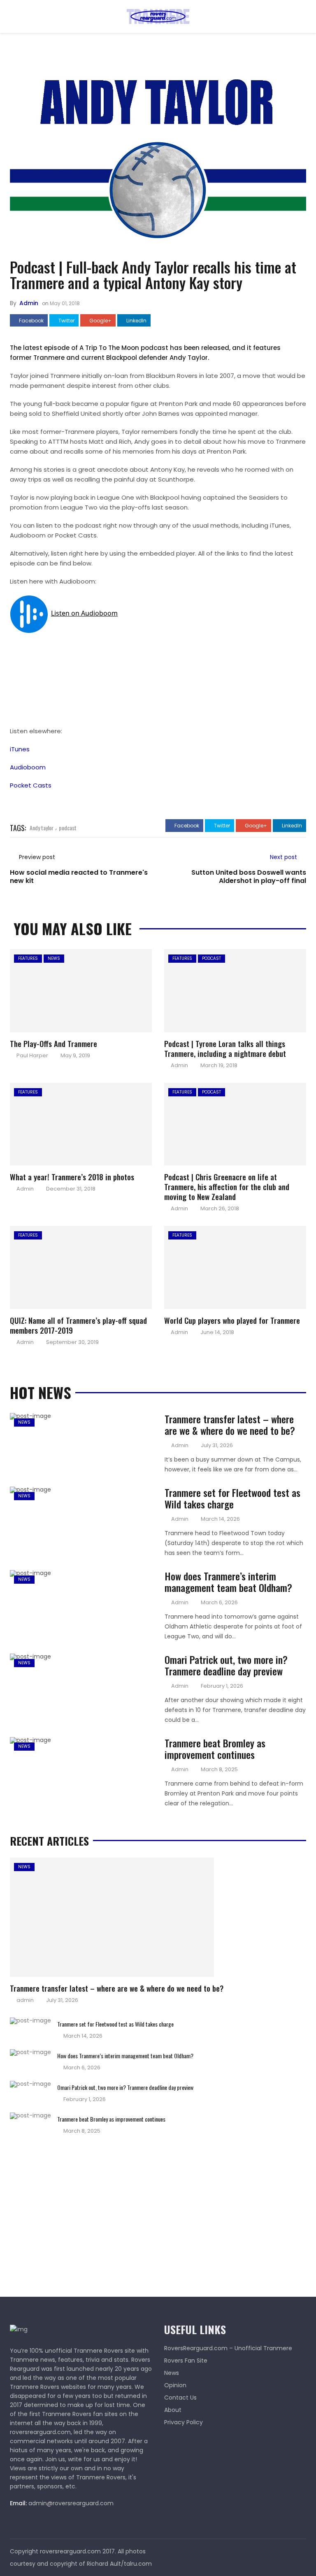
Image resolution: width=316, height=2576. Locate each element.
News (54, 958)
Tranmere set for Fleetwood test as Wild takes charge (232, 1498)
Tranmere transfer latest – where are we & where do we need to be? (230, 1425)
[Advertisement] (72, 2212)
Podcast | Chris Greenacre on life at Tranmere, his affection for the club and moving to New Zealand (227, 1186)
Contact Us (180, 2398)
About (173, 2410)
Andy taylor (42, 828)
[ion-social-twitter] (300, 2551)
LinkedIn (136, 321)
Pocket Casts (31, 785)
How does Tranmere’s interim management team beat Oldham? (228, 1582)
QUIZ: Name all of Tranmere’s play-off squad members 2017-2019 (78, 1325)
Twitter (66, 321)
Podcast (211, 958)
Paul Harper (32, 1055)
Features (28, 958)
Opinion (175, 2385)
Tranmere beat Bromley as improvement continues (215, 1749)
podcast (68, 828)
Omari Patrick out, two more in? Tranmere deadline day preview (226, 1665)
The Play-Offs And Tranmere (53, 1043)
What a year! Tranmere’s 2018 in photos (72, 1177)
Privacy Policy (184, 2422)
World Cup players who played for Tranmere (232, 1320)
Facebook (31, 321)
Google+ (100, 321)
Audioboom (28, 767)
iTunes (20, 749)
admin (29, 303)
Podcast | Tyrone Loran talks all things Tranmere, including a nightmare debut (225, 1048)
